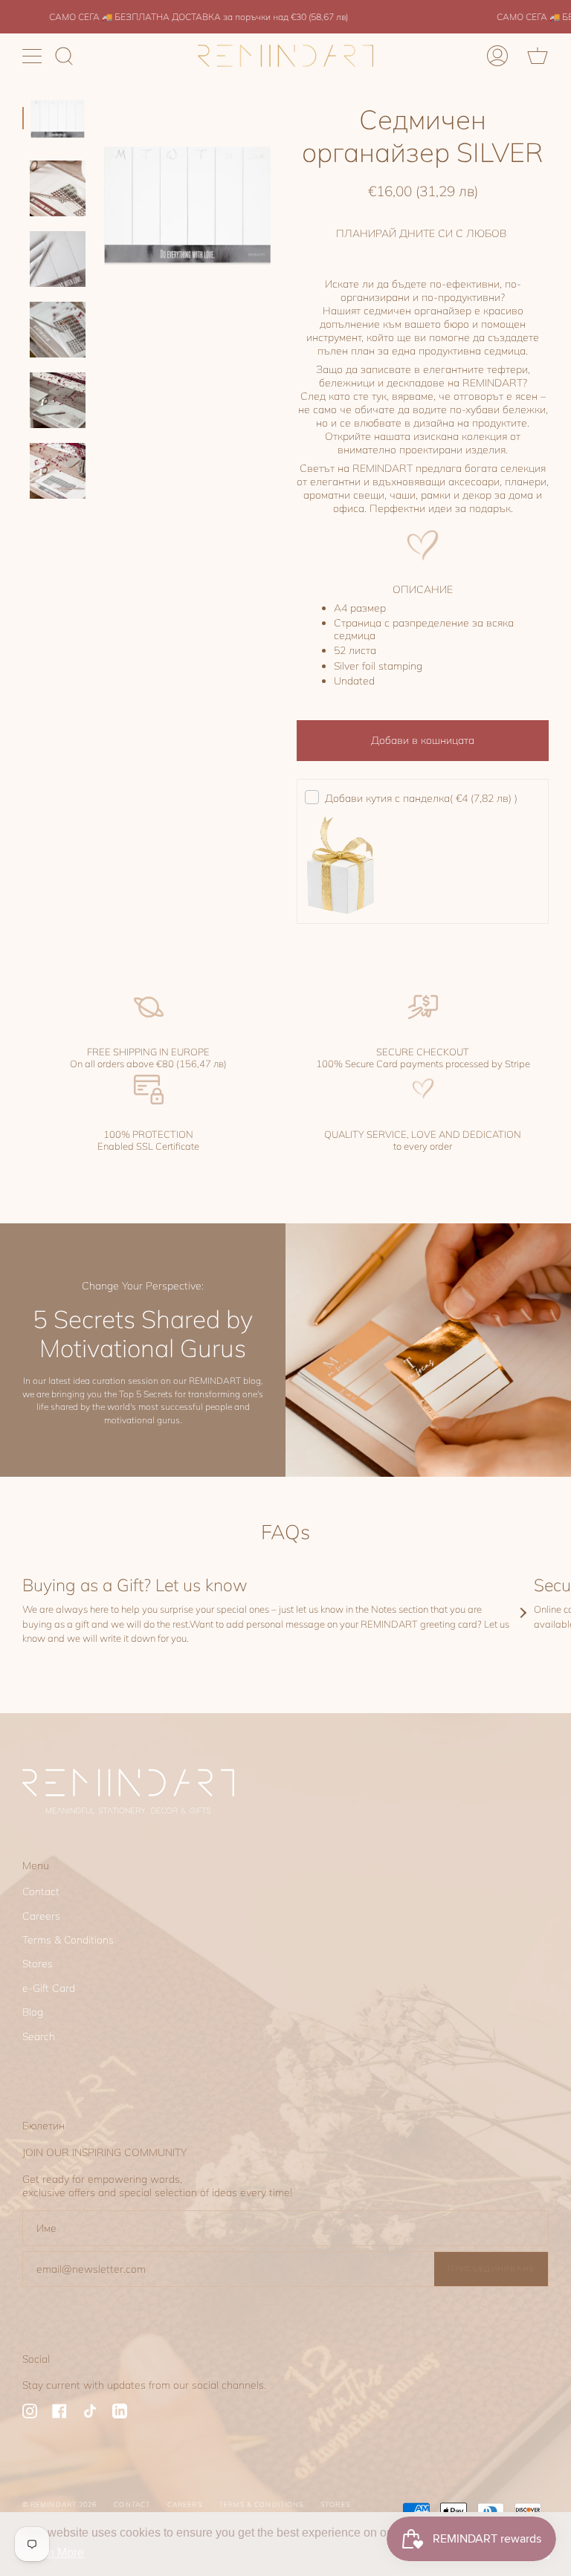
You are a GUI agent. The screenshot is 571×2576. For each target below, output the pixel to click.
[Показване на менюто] (33, 56)
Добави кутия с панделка (421, 798)
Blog (33, 2012)
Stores (38, 1964)
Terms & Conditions (68, 1940)
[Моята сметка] (497, 56)
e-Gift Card (49, 1988)
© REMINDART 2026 (59, 2504)
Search (39, 2036)
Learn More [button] (54, 2553)
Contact (41, 1891)
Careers (41, 1916)
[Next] (523, 1613)
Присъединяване (491, 2268)
